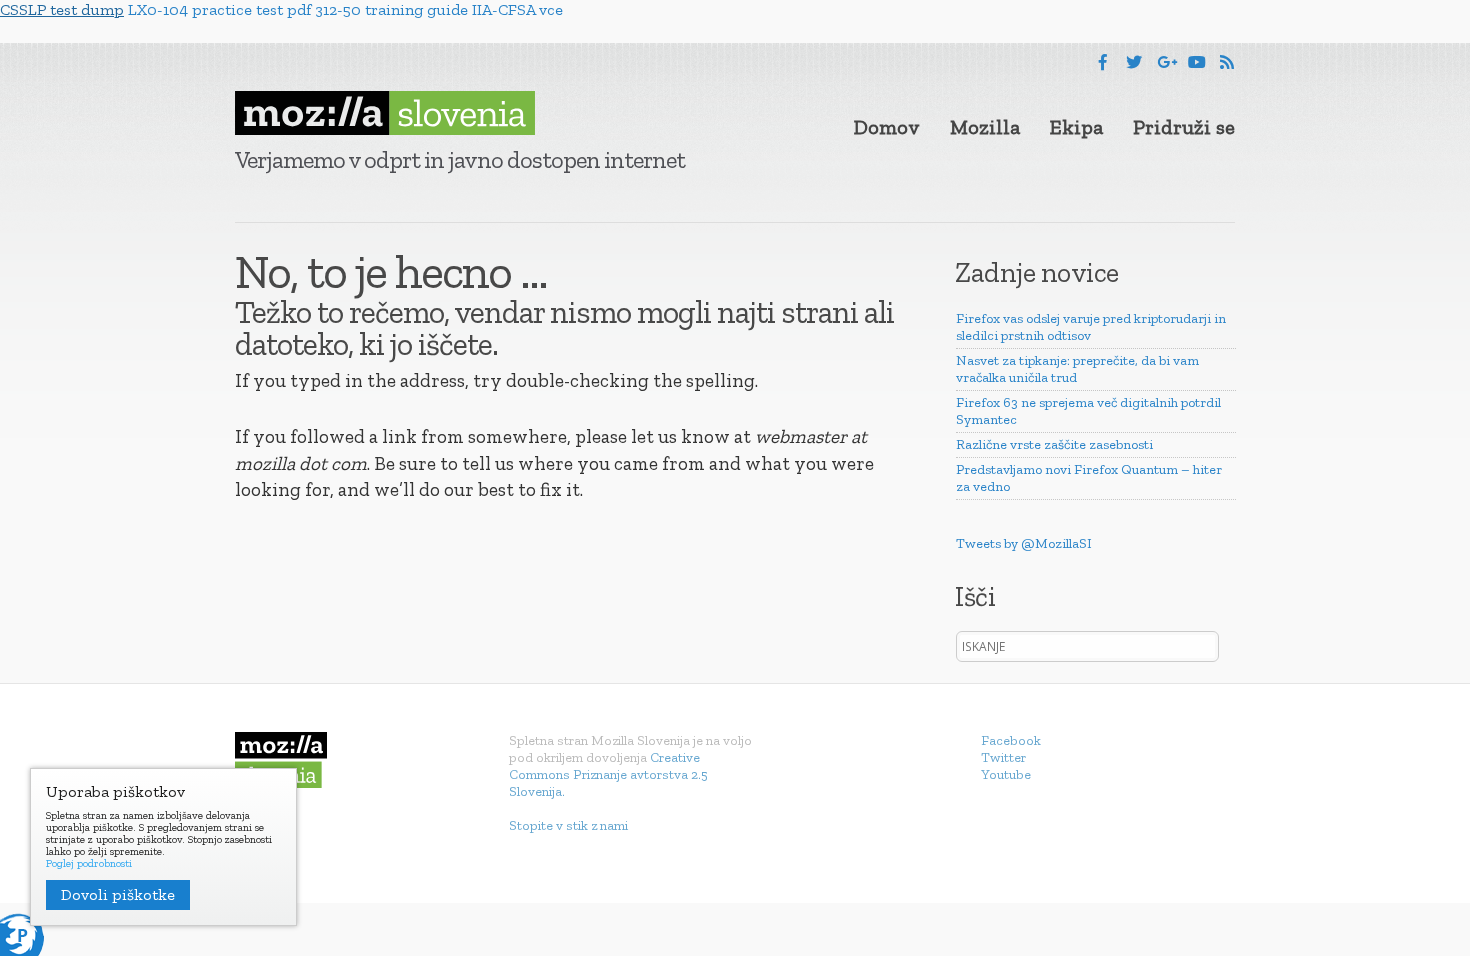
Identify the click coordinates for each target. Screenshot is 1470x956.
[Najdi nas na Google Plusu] (1167, 62)
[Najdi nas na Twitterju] (1134, 62)
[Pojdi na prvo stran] (385, 113)
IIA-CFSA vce (517, 9)
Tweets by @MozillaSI (1024, 543)
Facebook (1011, 740)
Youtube (1006, 774)
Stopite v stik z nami (568, 825)
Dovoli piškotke (118, 894)
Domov (887, 127)
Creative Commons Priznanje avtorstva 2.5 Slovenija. (608, 774)
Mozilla (985, 127)
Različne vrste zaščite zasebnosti (1054, 444)
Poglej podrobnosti (89, 864)
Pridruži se (1184, 127)
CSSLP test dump (62, 9)
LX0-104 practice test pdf (219, 9)
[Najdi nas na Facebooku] (1103, 62)
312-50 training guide (391, 9)
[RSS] (1227, 62)
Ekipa (1076, 127)
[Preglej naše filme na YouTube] (1197, 62)
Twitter (1003, 757)
